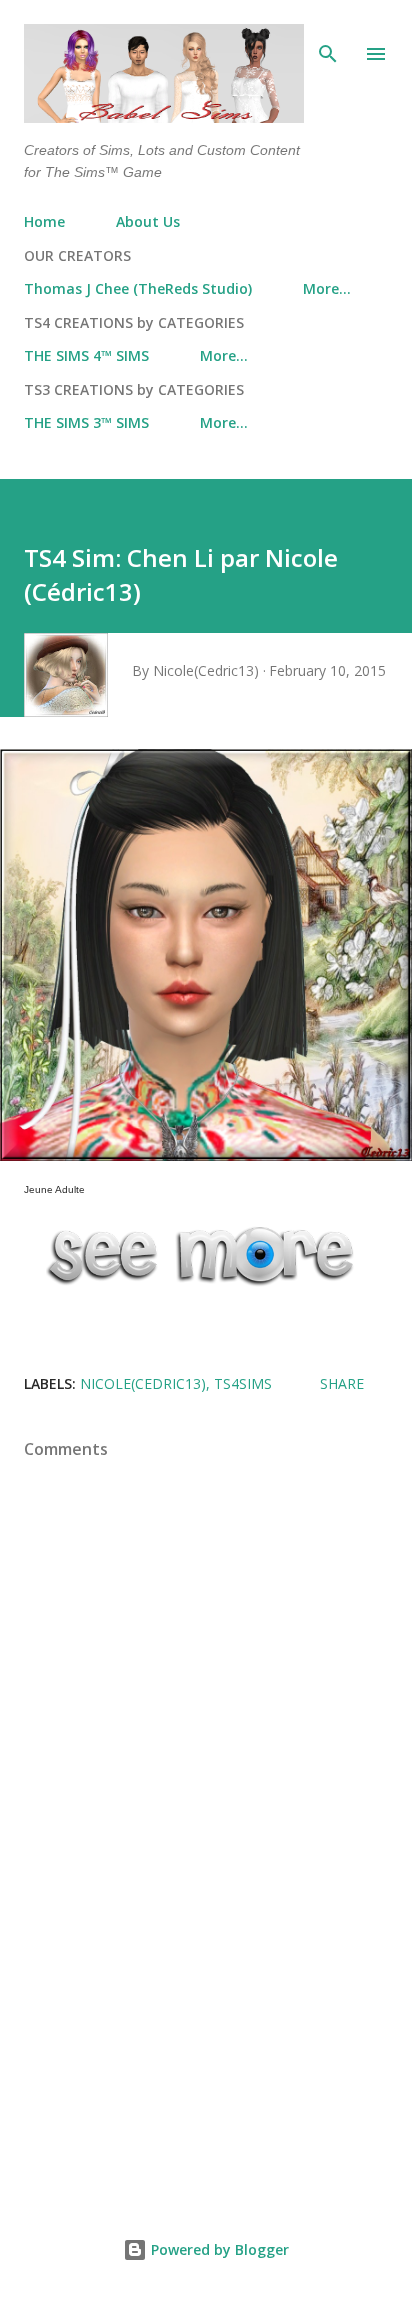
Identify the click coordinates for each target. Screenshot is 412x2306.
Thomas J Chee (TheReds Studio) (138, 288)
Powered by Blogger (218, 2249)
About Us (148, 221)
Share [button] (342, 1383)
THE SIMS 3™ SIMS (86, 422)
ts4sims (243, 1383)
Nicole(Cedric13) (143, 1383)
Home (44, 221)
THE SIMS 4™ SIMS (86, 355)
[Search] (328, 36)
